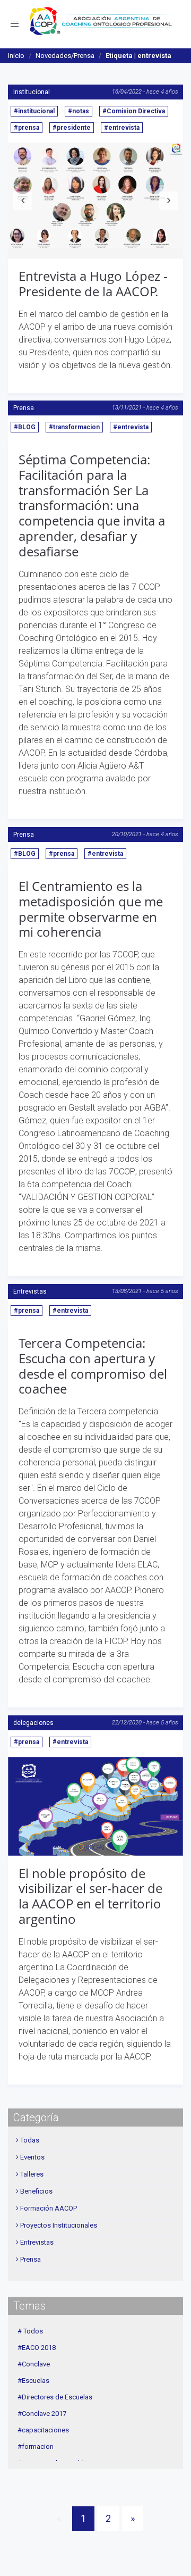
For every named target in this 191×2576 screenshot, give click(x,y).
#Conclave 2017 (42, 2414)
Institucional (32, 92)
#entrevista (122, 128)
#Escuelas (33, 2381)
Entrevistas (30, 1291)
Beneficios (36, 2191)
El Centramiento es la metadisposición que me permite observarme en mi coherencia (91, 909)
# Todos (30, 2331)
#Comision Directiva (134, 111)
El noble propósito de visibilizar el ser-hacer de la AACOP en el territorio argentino (90, 1896)
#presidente (72, 128)
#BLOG (25, 427)
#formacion (36, 2446)
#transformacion (74, 427)
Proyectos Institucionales (59, 2225)
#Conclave (34, 2364)
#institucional (34, 111)
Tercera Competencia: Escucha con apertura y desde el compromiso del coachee (93, 1366)
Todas (30, 2140)
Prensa (24, 408)
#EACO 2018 (37, 2348)
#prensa (27, 128)
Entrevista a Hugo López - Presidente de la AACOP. (93, 284)
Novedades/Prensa (65, 56)
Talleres (32, 2174)
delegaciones (33, 1723)
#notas (79, 111)
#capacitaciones (43, 2430)
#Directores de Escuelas (55, 2397)
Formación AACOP (49, 2208)
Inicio (16, 56)
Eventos (32, 2157)
